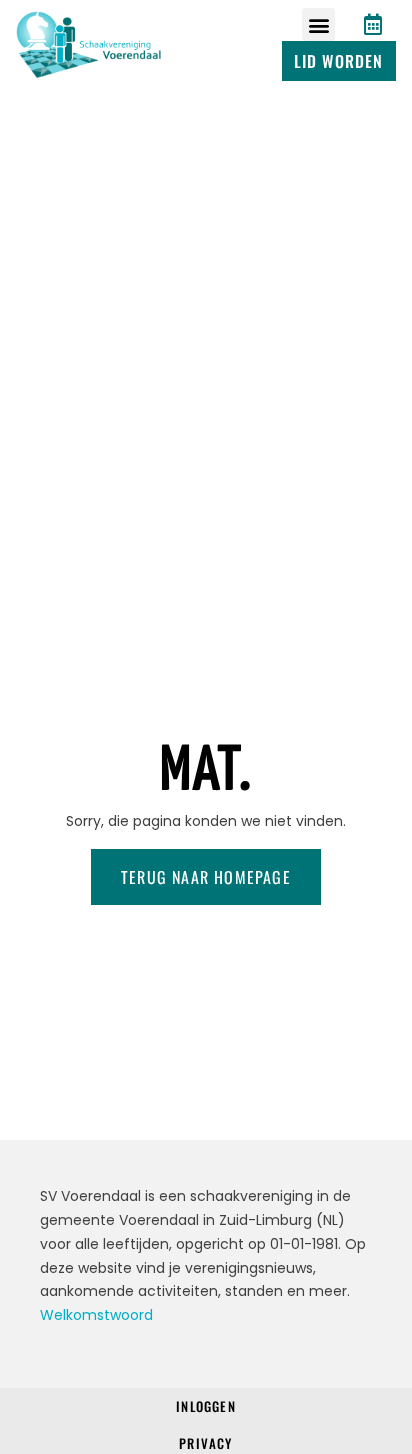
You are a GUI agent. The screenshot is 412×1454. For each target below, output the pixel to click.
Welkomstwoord (96, 1315)
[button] (318, 24)
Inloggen (206, 1406)
